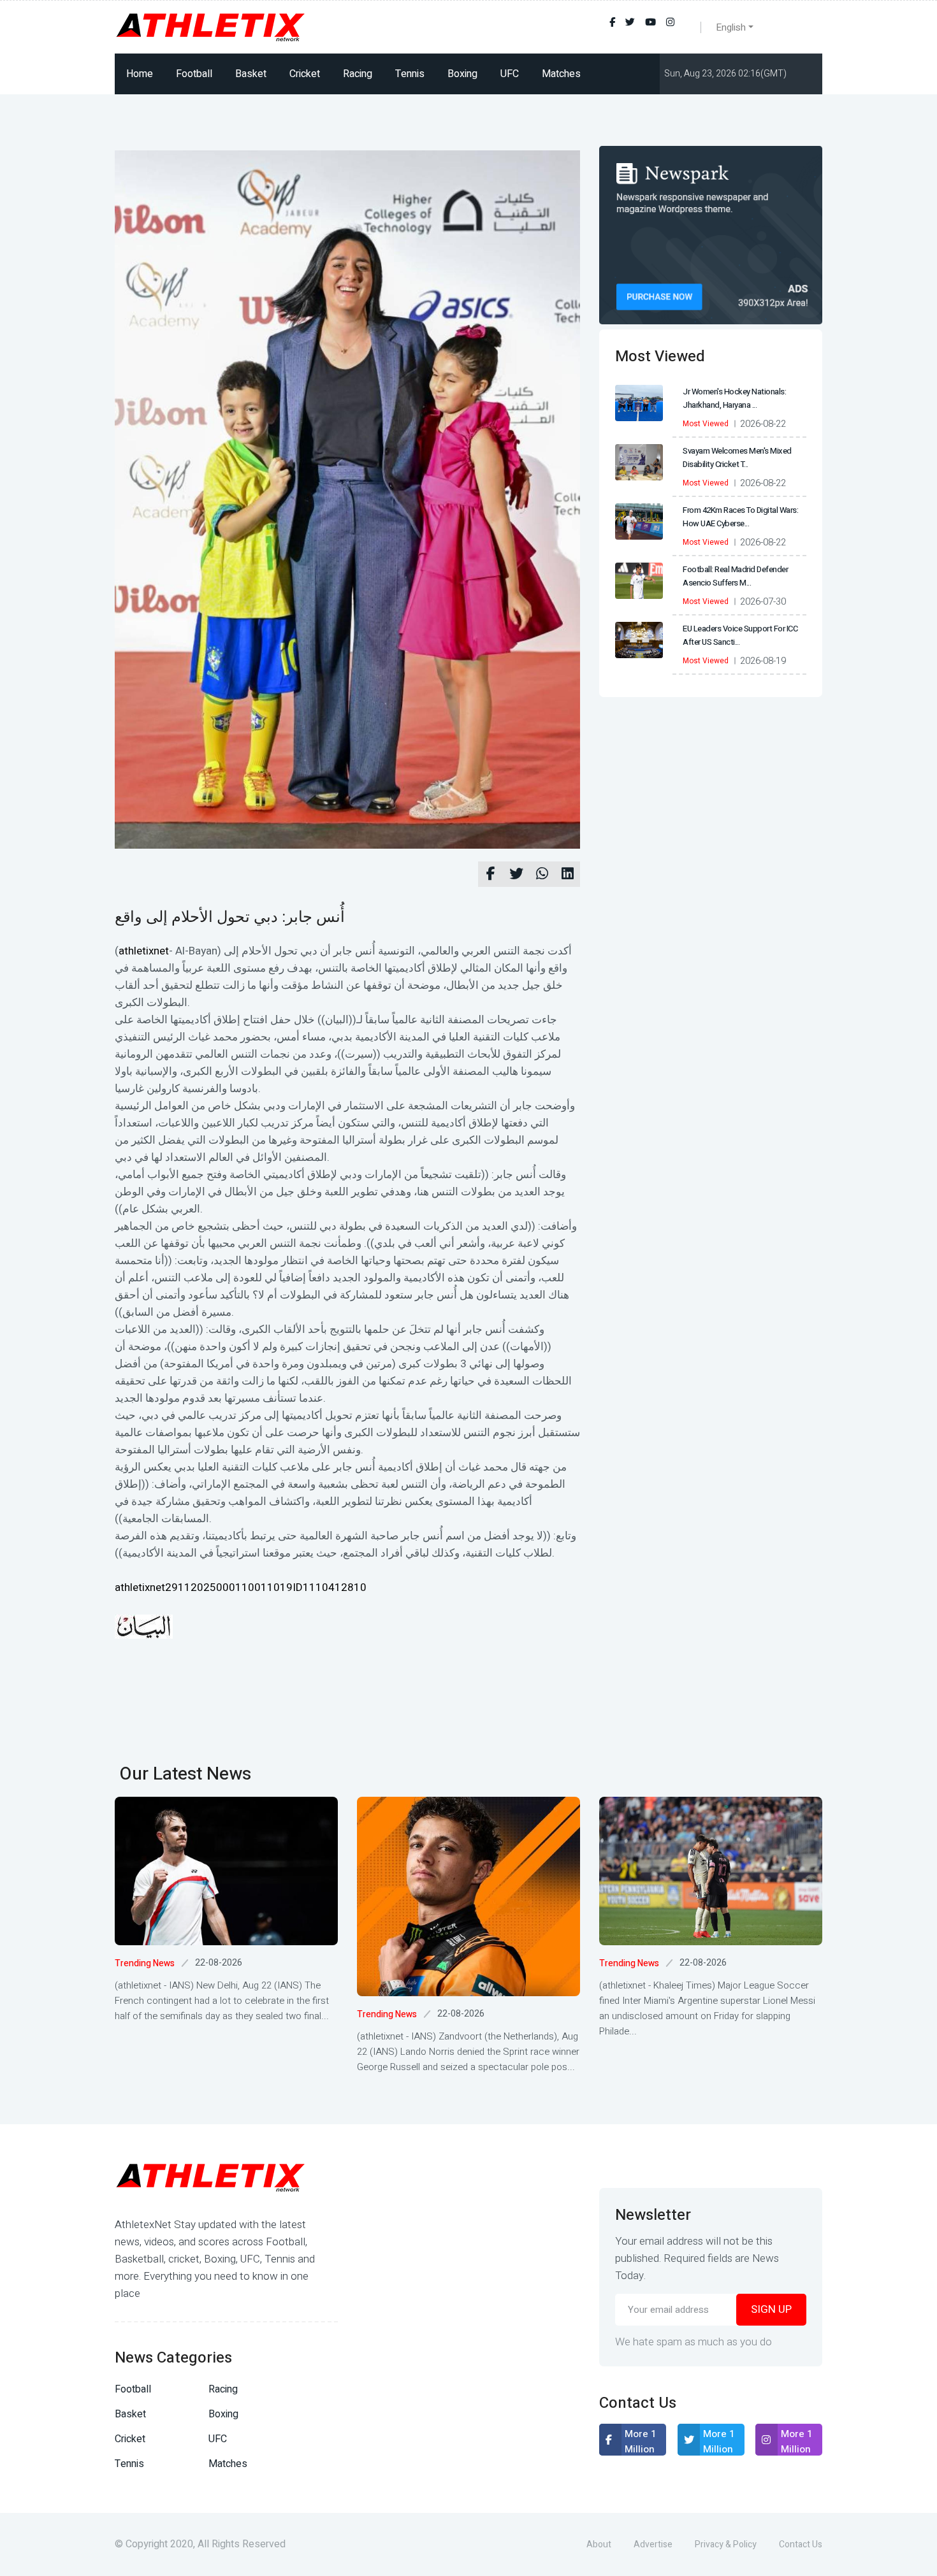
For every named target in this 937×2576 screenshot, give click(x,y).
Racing (358, 74)
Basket (251, 74)
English (731, 27)
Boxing (462, 74)
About (599, 2544)
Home (140, 74)
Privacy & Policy (726, 2544)
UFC (510, 74)
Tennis (410, 74)
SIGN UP (771, 2309)
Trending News (145, 1963)
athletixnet (144, 951)
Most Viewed (706, 424)
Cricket (305, 74)
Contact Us (801, 2544)
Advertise (653, 2544)
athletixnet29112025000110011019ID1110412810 (241, 1587)
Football (194, 74)
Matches (561, 74)
